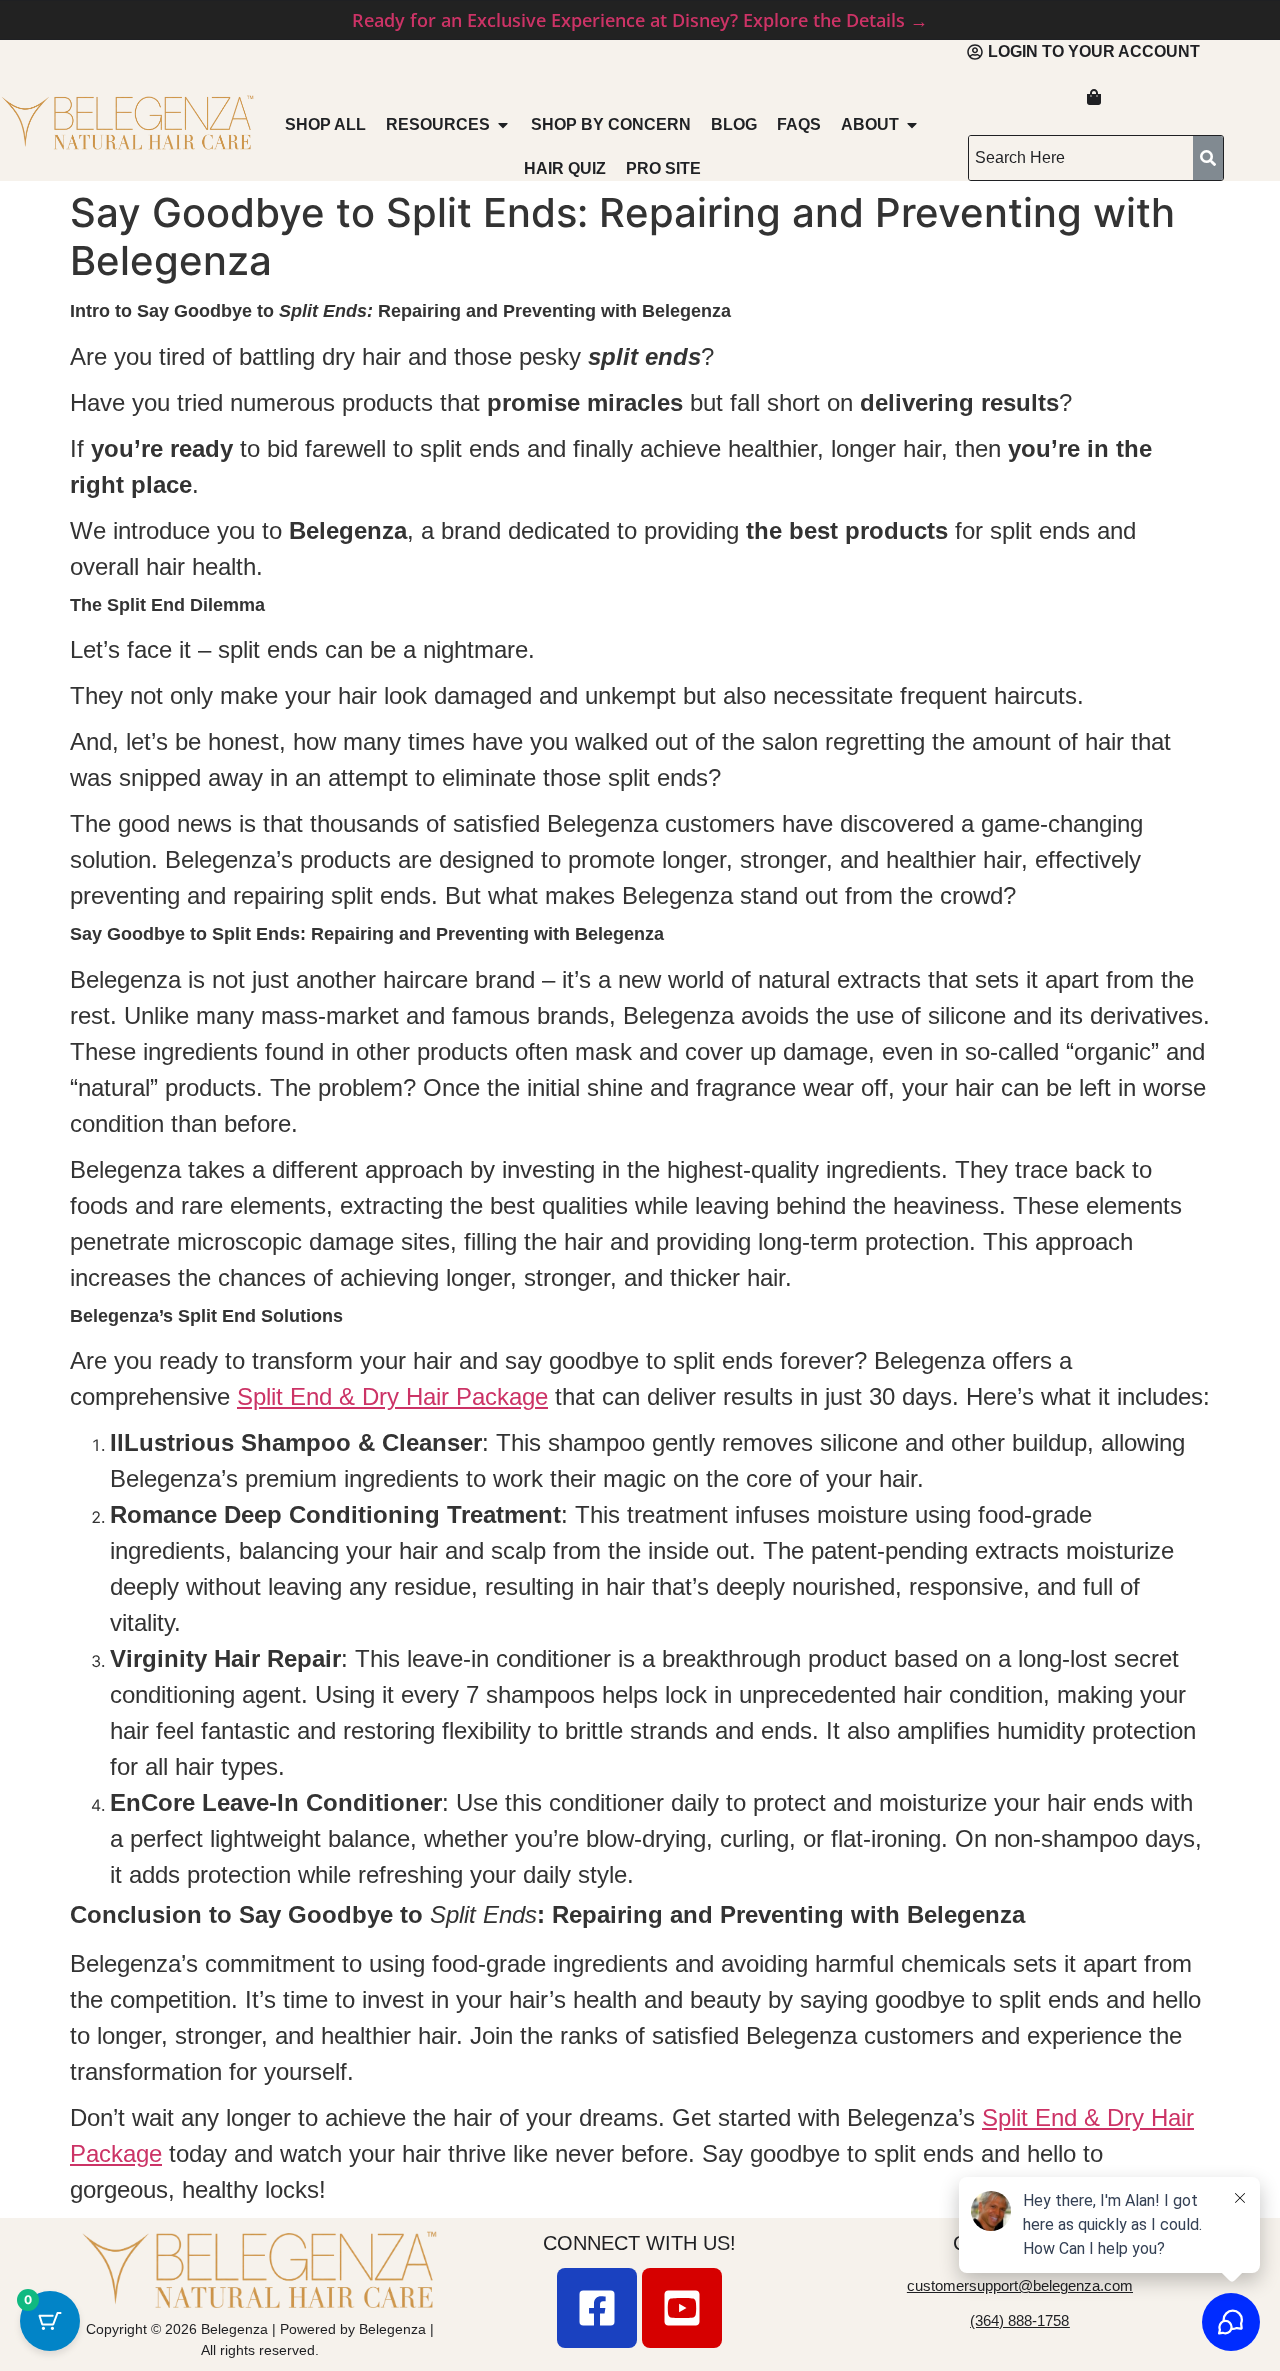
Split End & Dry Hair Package (392, 1396)
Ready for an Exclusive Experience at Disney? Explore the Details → (640, 20)
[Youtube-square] (682, 2308)
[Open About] (912, 125)
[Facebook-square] (597, 2308)
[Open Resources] (503, 125)
